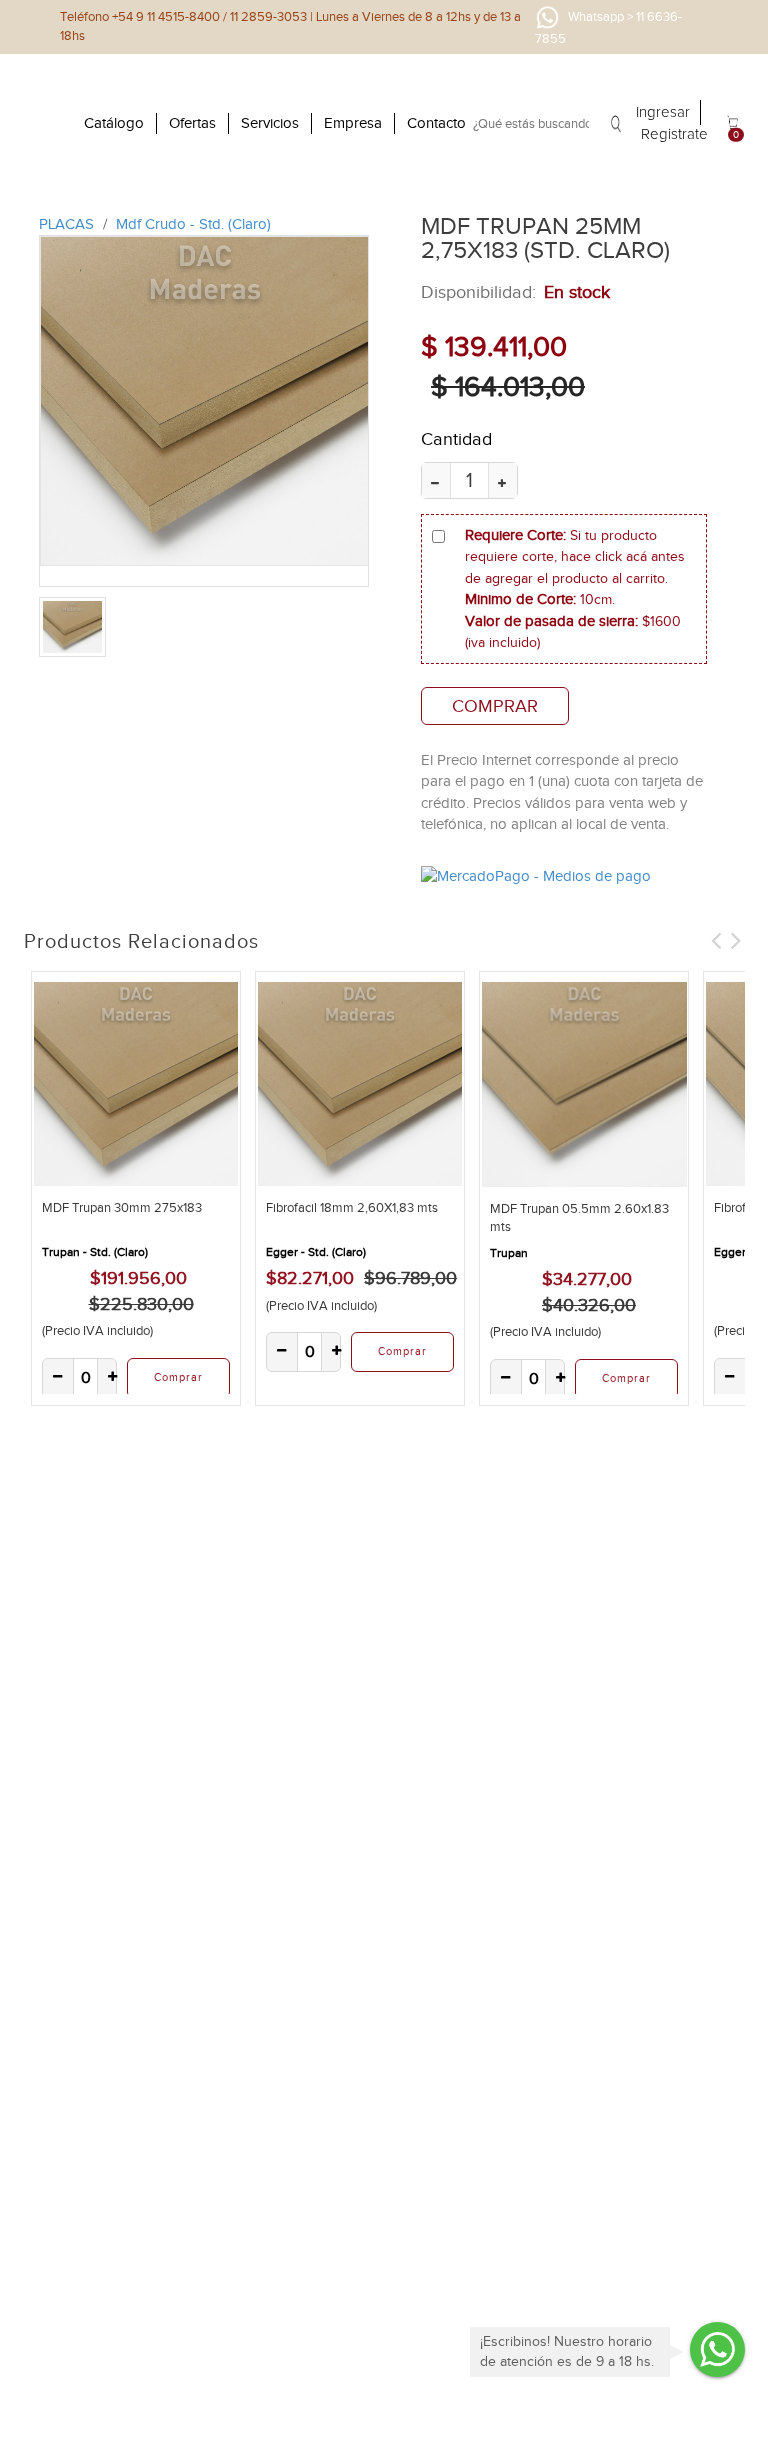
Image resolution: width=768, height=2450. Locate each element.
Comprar (495, 706)
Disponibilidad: (478, 292)
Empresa (353, 123)
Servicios (270, 123)
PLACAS (68, 224)
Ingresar (663, 112)
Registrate (674, 134)
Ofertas (192, 123)
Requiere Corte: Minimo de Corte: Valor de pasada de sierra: (575, 588)
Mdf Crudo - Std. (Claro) (193, 224)
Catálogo (114, 123)
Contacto (436, 123)
